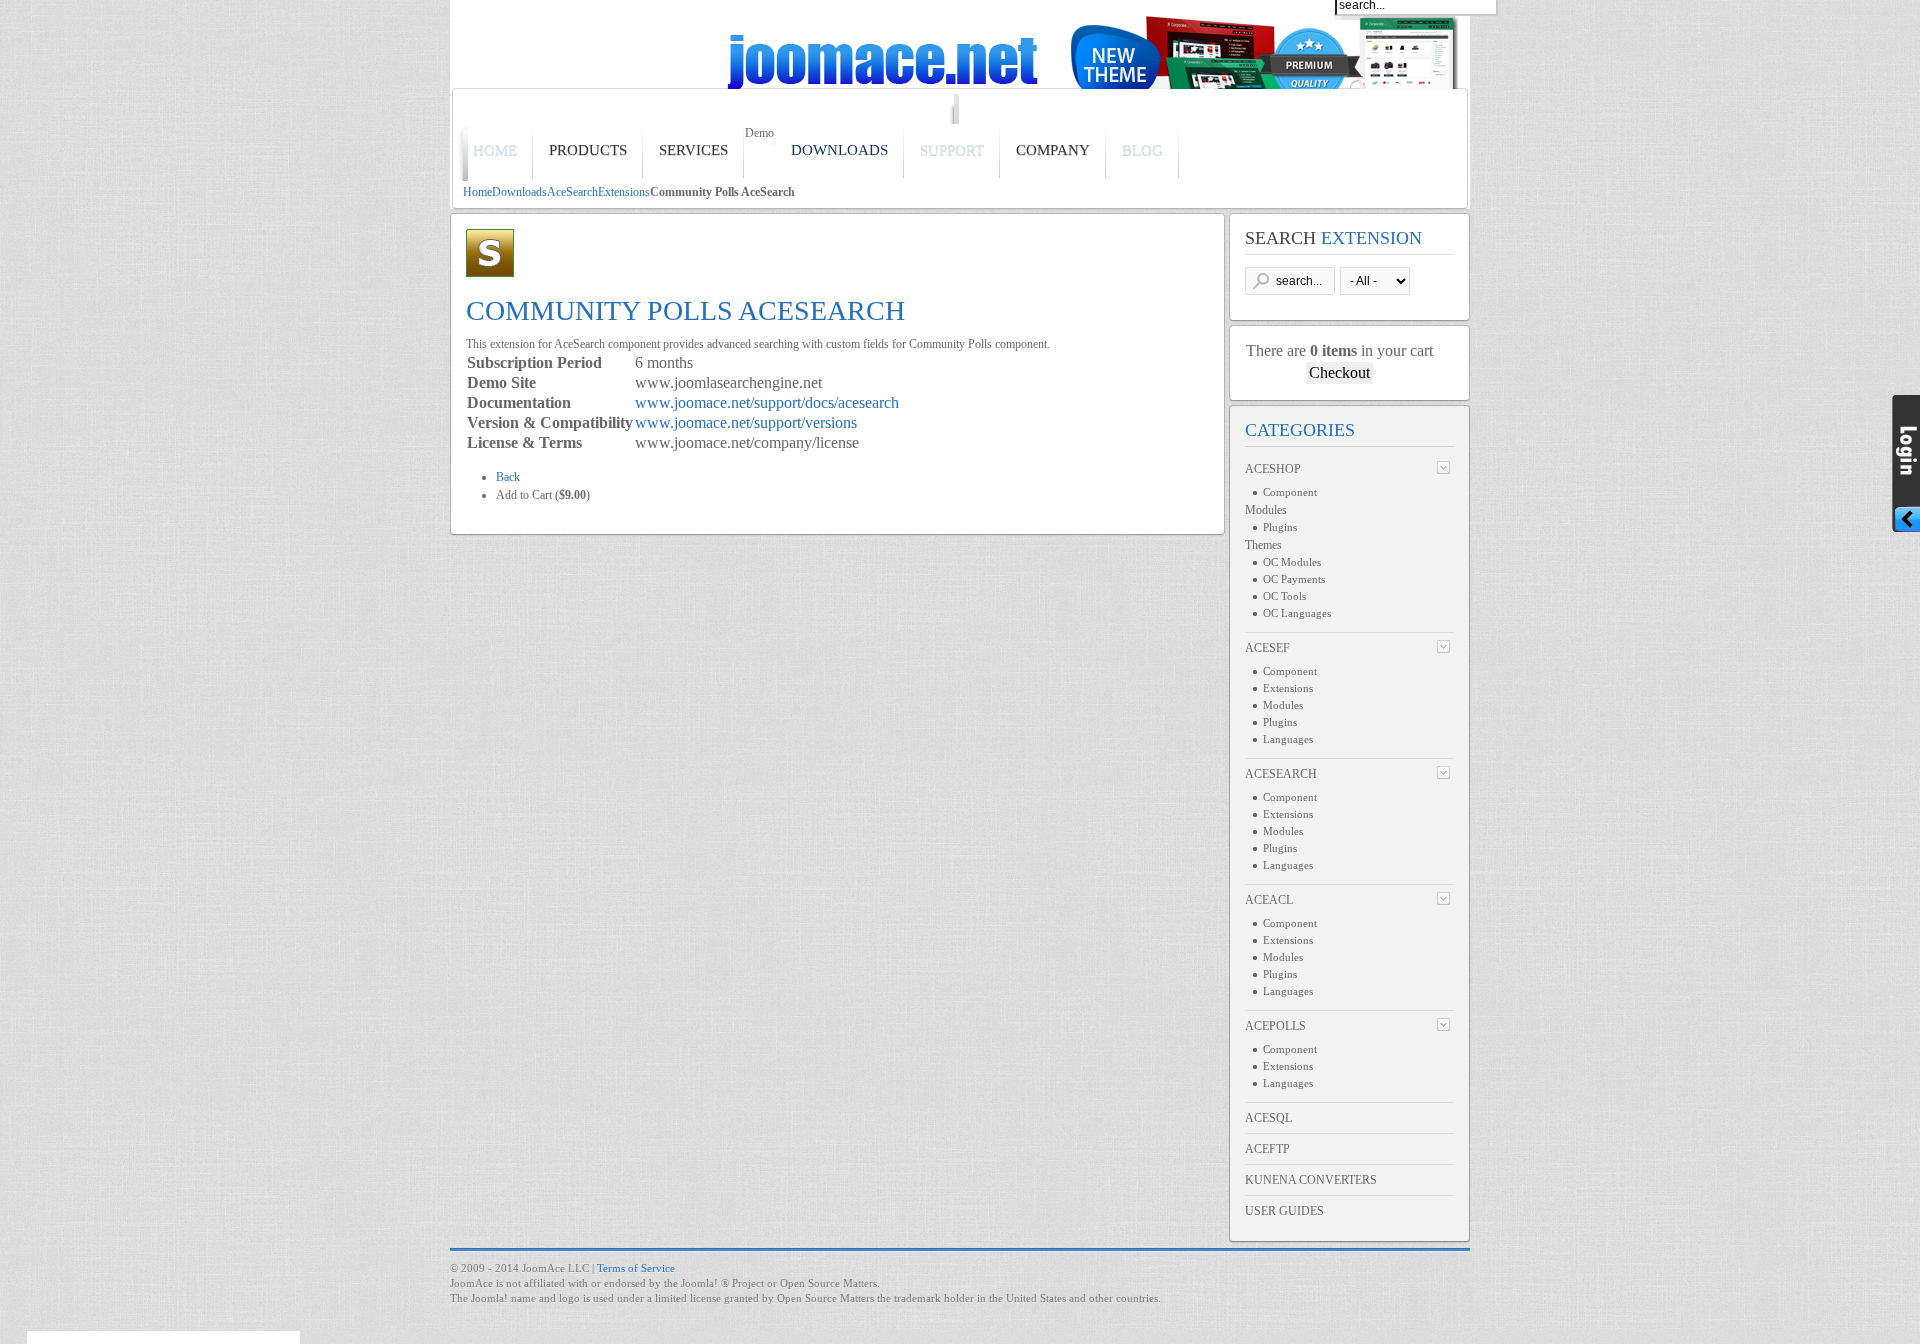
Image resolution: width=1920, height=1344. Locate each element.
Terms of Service (636, 1268)
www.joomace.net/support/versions (746, 422)
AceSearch (572, 192)
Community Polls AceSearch (685, 310)
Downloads (519, 192)
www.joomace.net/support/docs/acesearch (767, 402)
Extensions (624, 192)
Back (508, 477)
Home (477, 192)
